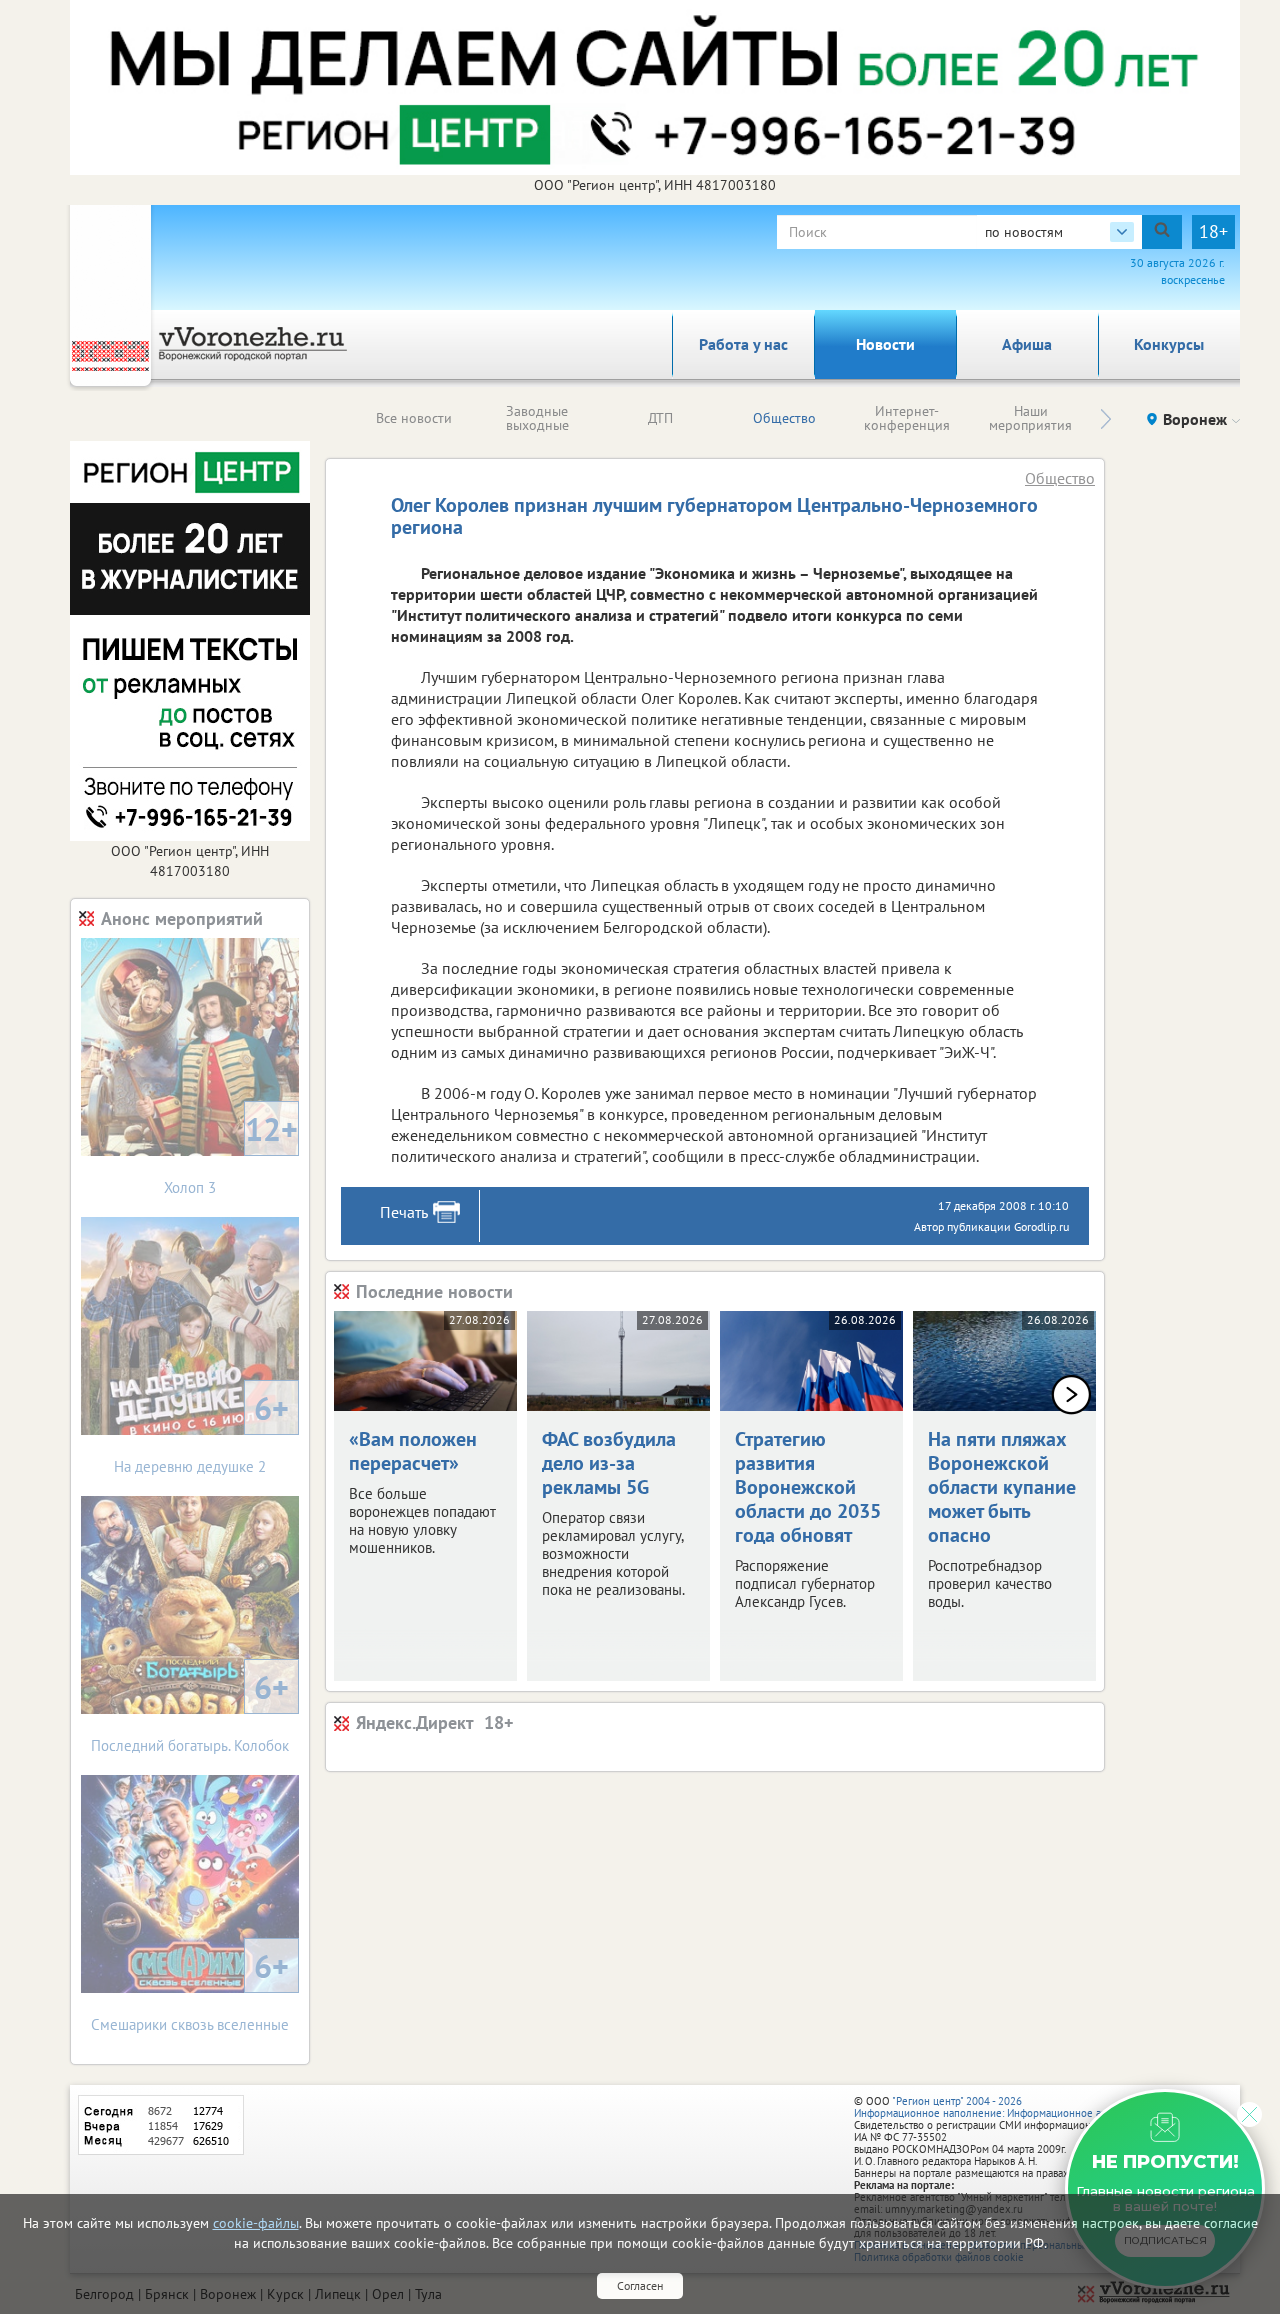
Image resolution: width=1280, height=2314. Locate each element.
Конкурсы (1169, 344)
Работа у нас (743, 344)
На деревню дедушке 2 (201, 1431)
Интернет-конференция (907, 418)
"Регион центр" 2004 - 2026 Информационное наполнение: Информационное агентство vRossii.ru (1021, 2107)
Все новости (414, 418)
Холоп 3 (231, 1152)
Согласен (640, 2285)
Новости (885, 344)
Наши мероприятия (1030, 418)
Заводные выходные (537, 418)
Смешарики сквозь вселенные (190, 1989)
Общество (784, 418)
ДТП (660, 418)
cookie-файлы (256, 2223)
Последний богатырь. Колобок (190, 1710)
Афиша (1027, 344)
